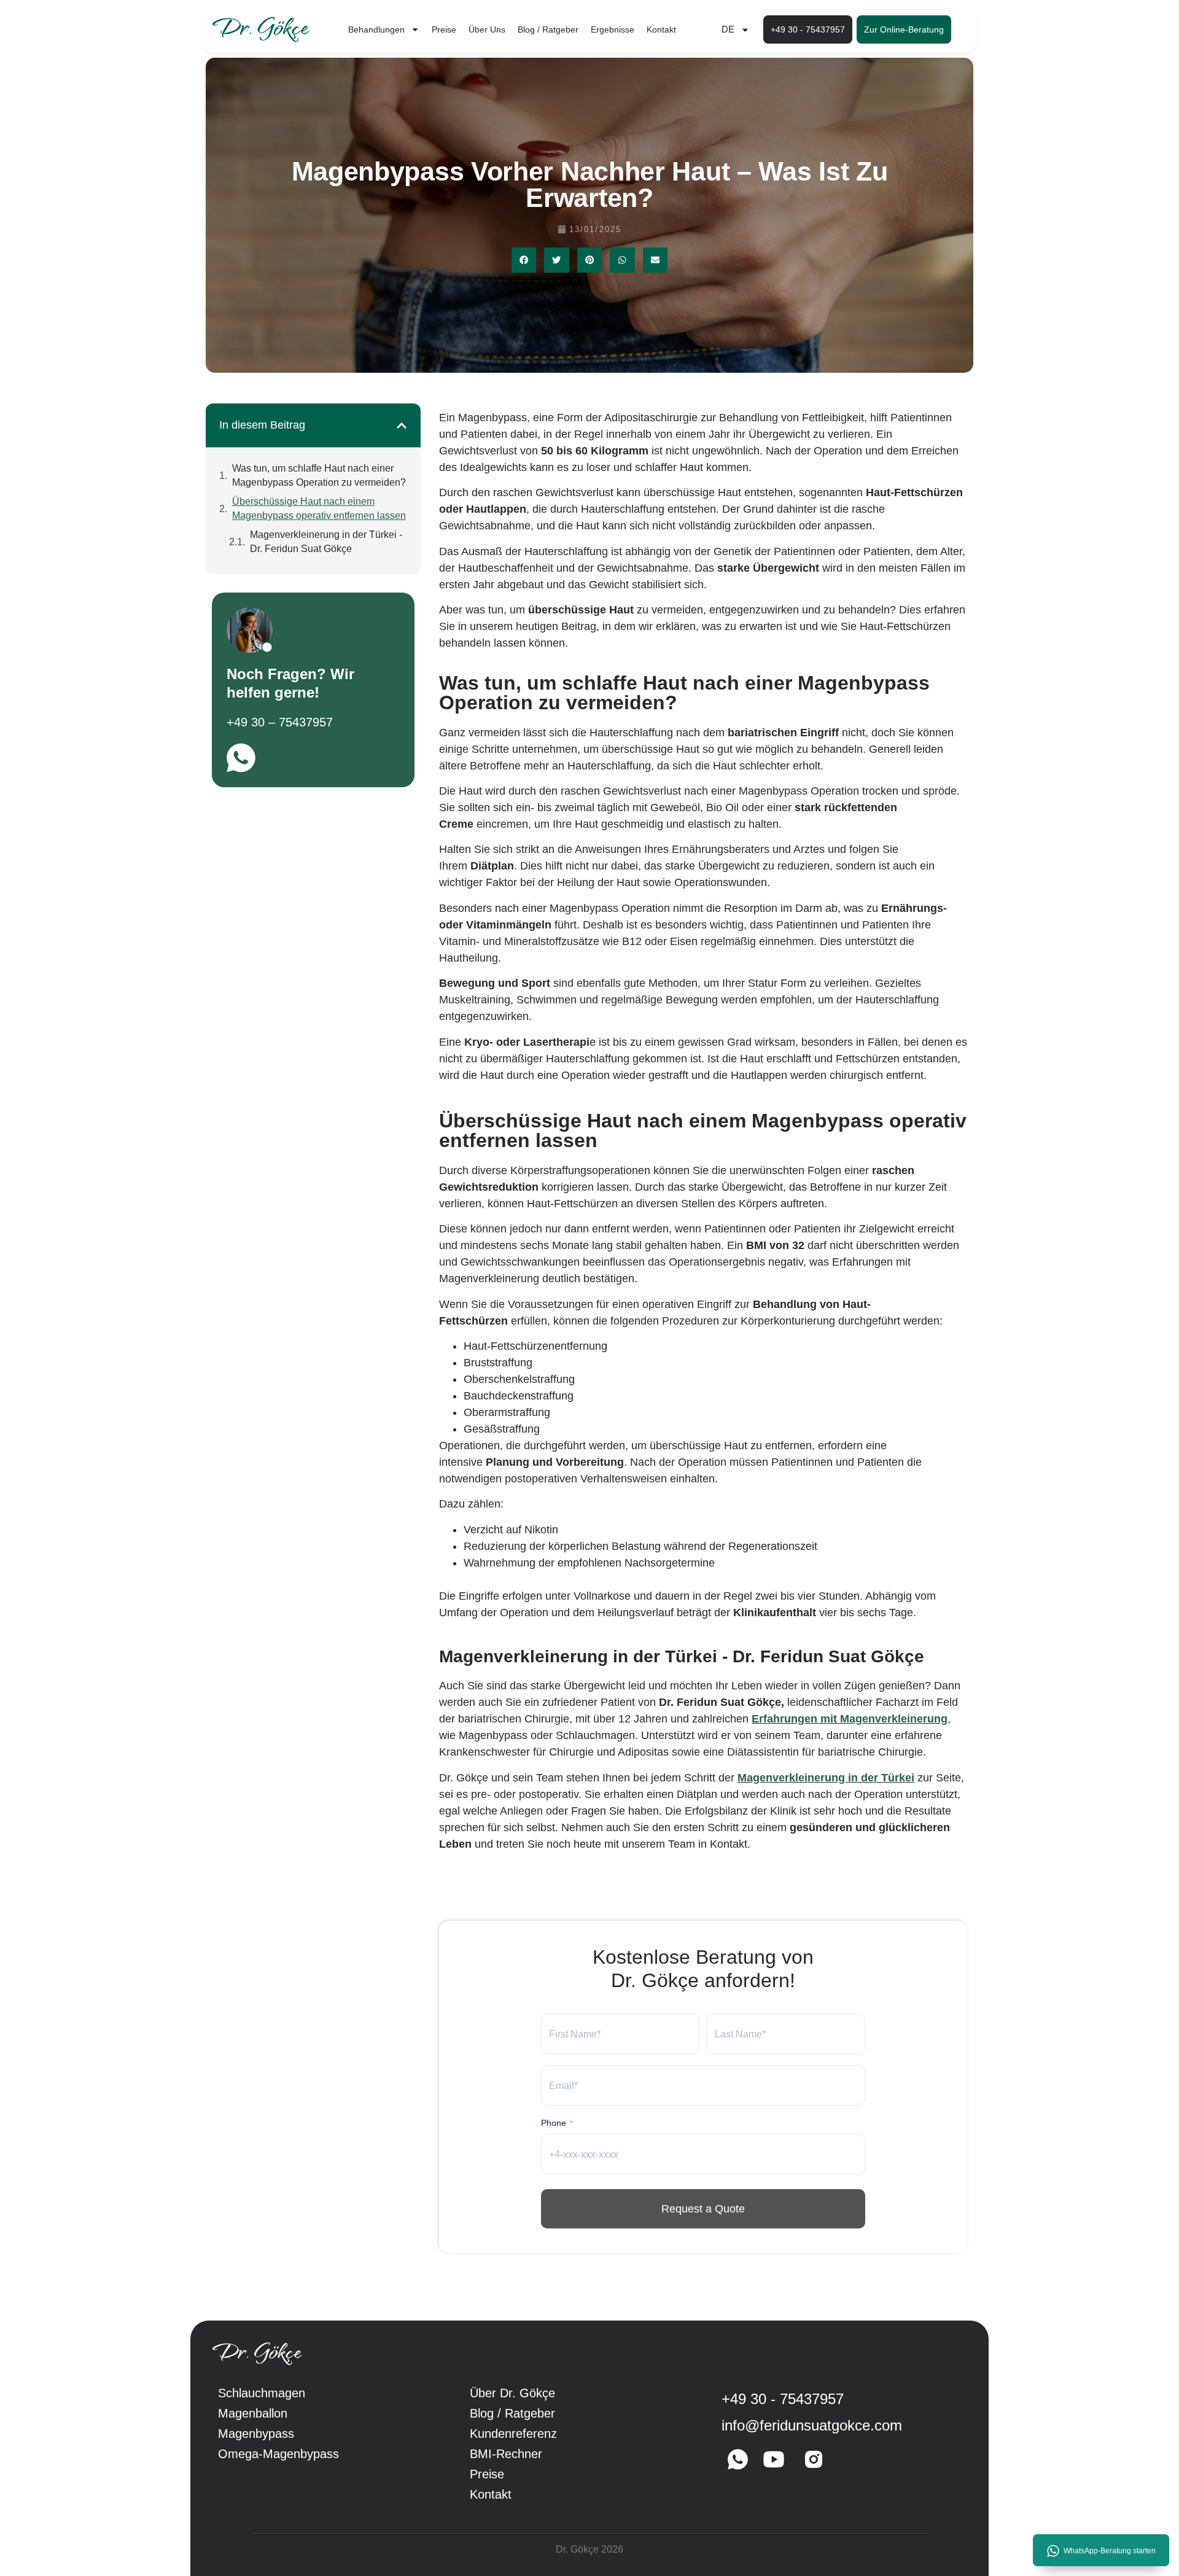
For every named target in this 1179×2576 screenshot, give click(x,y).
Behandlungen (376, 29)
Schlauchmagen (262, 2393)
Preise (444, 29)
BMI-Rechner (506, 2454)
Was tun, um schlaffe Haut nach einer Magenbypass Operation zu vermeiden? (319, 475)
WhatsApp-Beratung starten (1110, 2551)
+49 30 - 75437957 (783, 2399)
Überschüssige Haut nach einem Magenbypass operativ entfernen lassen (319, 508)
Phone (557, 2123)
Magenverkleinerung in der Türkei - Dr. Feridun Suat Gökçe (326, 542)
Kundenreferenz (513, 2434)
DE (728, 29)
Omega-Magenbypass (278, 2454)
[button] (524, 260)
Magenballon (253, 2413)
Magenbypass (256, 2434)
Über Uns (487, 29)
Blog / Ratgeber (548, 29)
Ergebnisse (613, 29)
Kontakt (661, 29)
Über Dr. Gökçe (512, 2393)
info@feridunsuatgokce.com (812, 2425)
